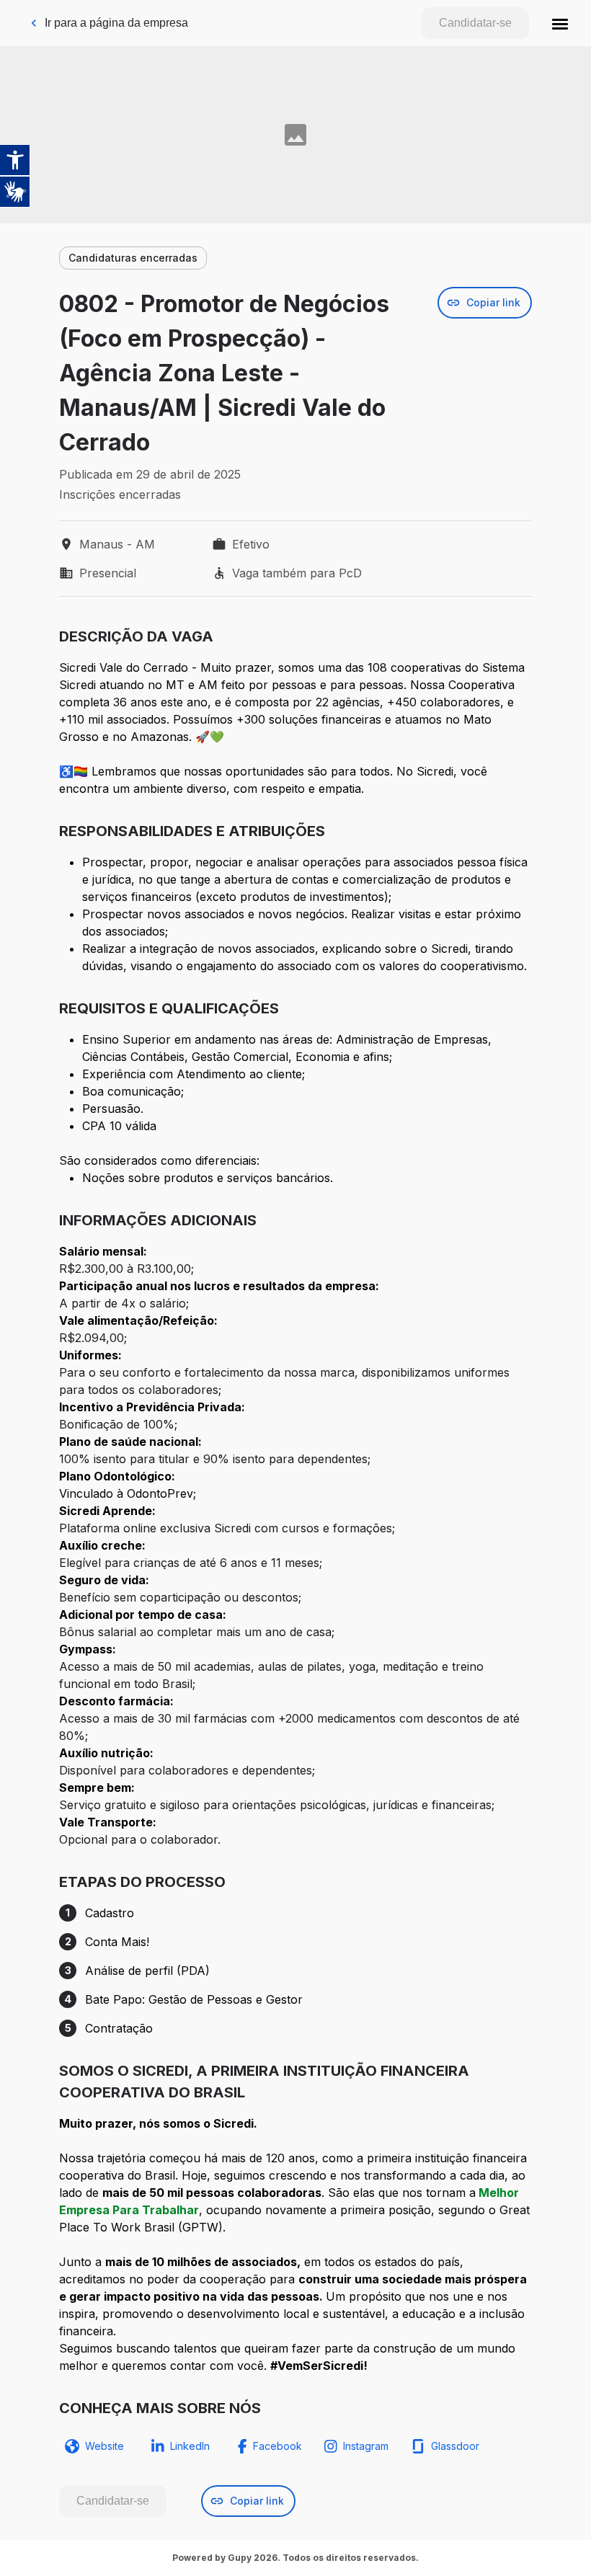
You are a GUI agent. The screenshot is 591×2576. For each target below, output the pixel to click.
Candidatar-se (475, 23)
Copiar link (493, 302)
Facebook (277, 2446)
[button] (560, 23)
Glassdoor (455, 2446)
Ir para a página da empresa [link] (116, 23)
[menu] (560, 23)
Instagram (366, 2446)
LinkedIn (190, 2446)
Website (105, 2446)
